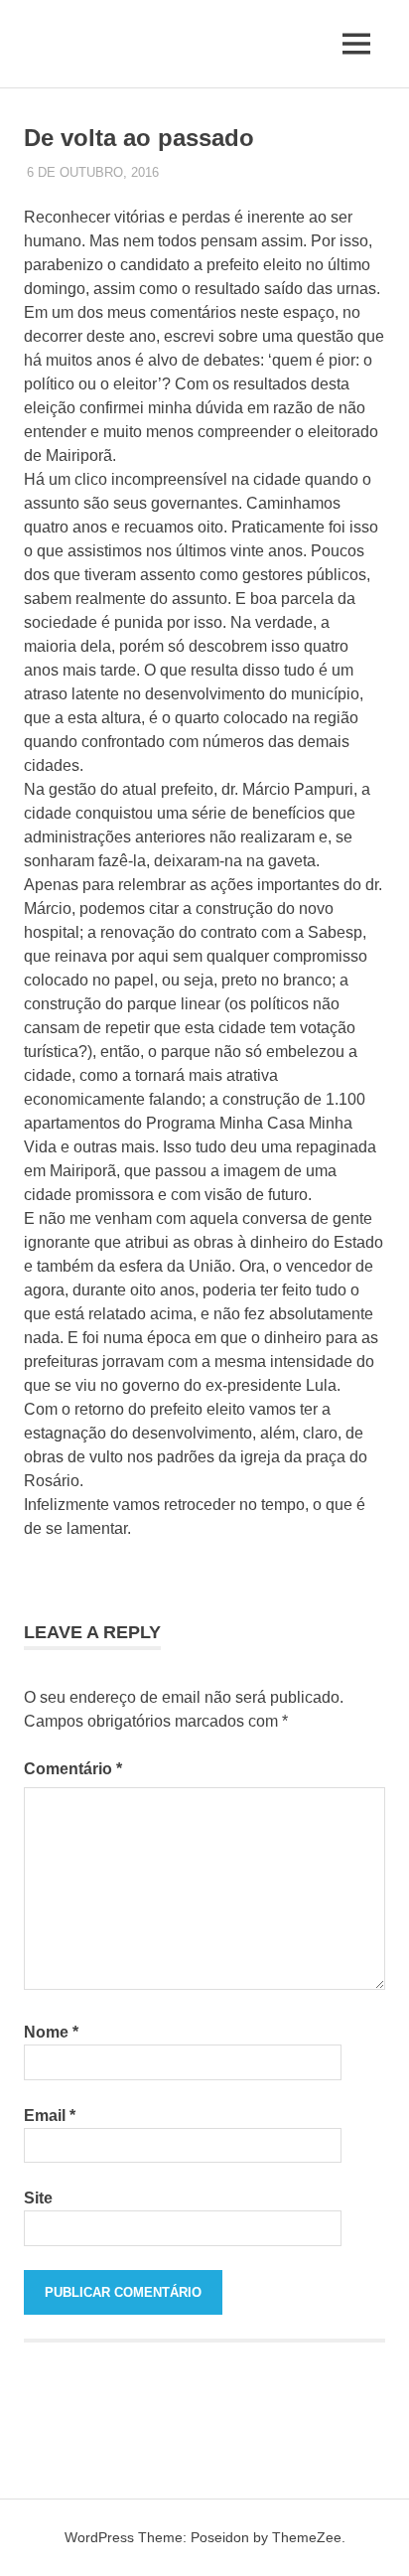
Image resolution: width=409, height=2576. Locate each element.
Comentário (73, 1769)
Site (38, 2198)
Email (50, 2116)
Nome (51, 2032)
